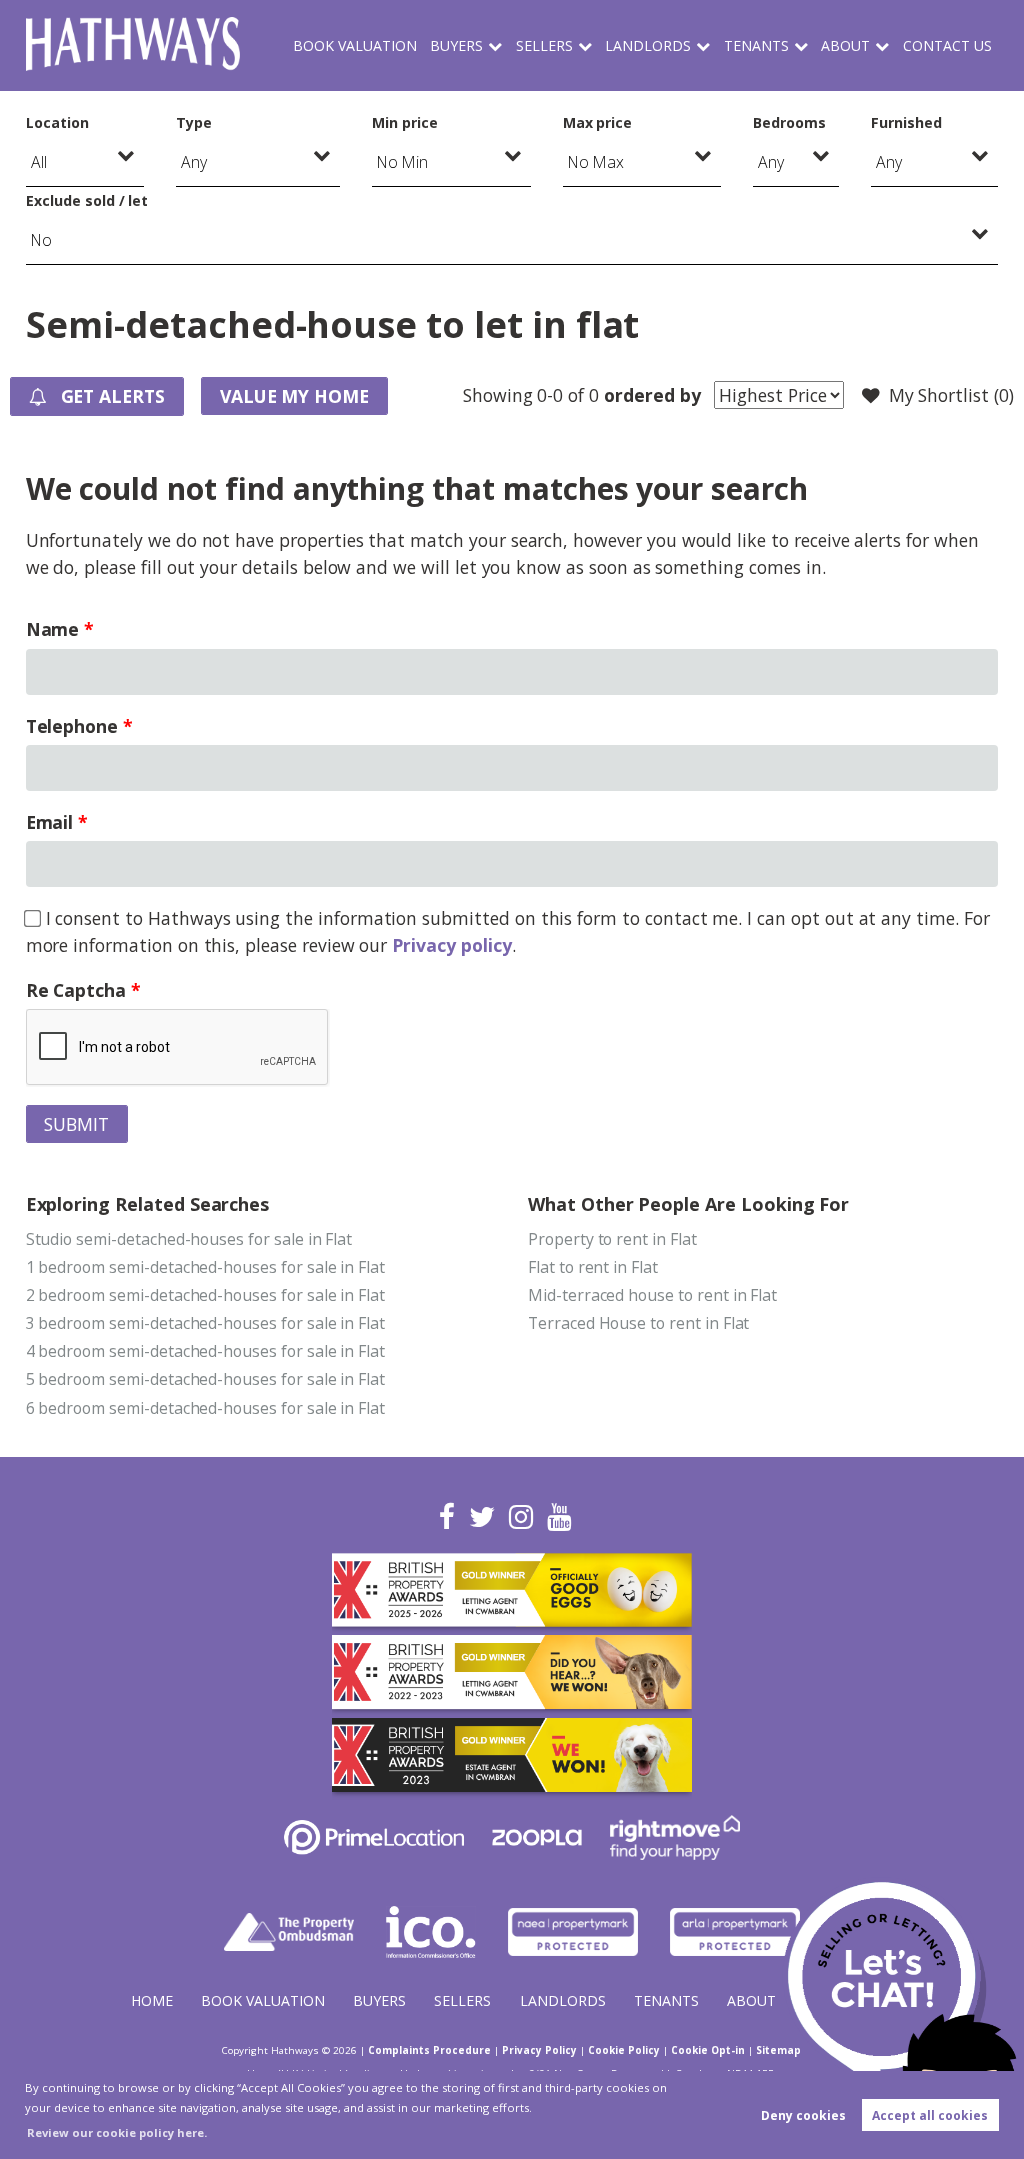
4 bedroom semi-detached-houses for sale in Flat (206, 1351)
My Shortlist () (951, 395)
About (845, 45)
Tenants (756, 45)
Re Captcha (76, 990)
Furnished (906, 122)
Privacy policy (451, 945)
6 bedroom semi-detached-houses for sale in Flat (206, 1408)
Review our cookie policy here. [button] (117, 2132)
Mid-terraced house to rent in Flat (652, 1295)
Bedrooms (789, 122)
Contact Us (947, 45)
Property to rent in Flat (612, 1239)
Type (194, 122)
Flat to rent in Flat (593, 1267)
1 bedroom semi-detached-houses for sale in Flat (206, 1267)
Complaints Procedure (429, 2050)
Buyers (456, 45)
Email (50, 822)
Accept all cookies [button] (930, 2115)
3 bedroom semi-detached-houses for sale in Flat (206, 1323)
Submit (76, 1124)
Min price (405, 122)
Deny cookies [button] (803, 2115)
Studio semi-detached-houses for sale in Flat (189, 1239)
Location (57, 122)
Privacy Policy (539, 2050)
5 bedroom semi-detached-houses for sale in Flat (206, 1379)
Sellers (544, 45)
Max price (598, 122)
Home (152, 2000)
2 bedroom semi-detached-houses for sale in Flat (206, 1295)
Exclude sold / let (87, 200)
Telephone (72, 726)
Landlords (648, 45)
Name (53, 629)
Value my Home (294, 396)
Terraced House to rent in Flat (638, 1323)
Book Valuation (355, 45)
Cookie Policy (624, 2050)
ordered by (652, 395)
